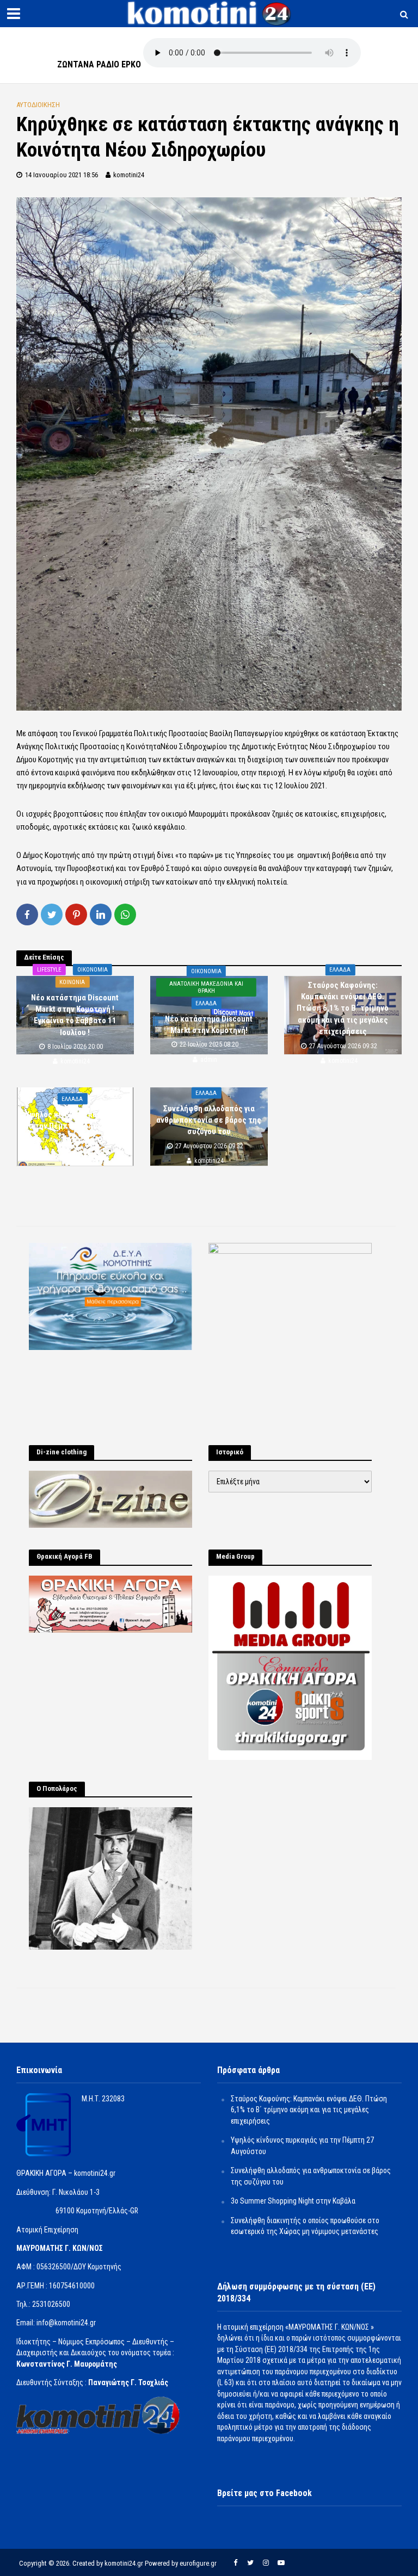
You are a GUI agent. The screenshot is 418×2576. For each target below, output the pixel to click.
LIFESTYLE (49, 969)
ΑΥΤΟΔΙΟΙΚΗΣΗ (38, 105)
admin (209, 1060)
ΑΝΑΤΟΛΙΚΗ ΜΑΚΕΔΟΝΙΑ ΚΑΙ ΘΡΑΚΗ (206, 987)
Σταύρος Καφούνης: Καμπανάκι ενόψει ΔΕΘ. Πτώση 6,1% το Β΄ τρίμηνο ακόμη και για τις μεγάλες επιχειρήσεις (343, 1009)
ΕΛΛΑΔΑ (206, 1003)
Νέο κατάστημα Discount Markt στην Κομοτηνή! (209, 1025)
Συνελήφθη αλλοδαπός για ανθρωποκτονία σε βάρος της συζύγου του (209, 1120)
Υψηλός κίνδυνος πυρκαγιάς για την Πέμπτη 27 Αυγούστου (75, 1120)
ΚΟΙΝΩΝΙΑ (72, 982)
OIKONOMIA (93, 969)
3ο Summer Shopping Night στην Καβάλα (293, 2201)
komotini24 (129, 175)
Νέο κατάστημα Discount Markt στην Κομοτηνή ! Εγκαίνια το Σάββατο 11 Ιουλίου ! (75, 1015)
